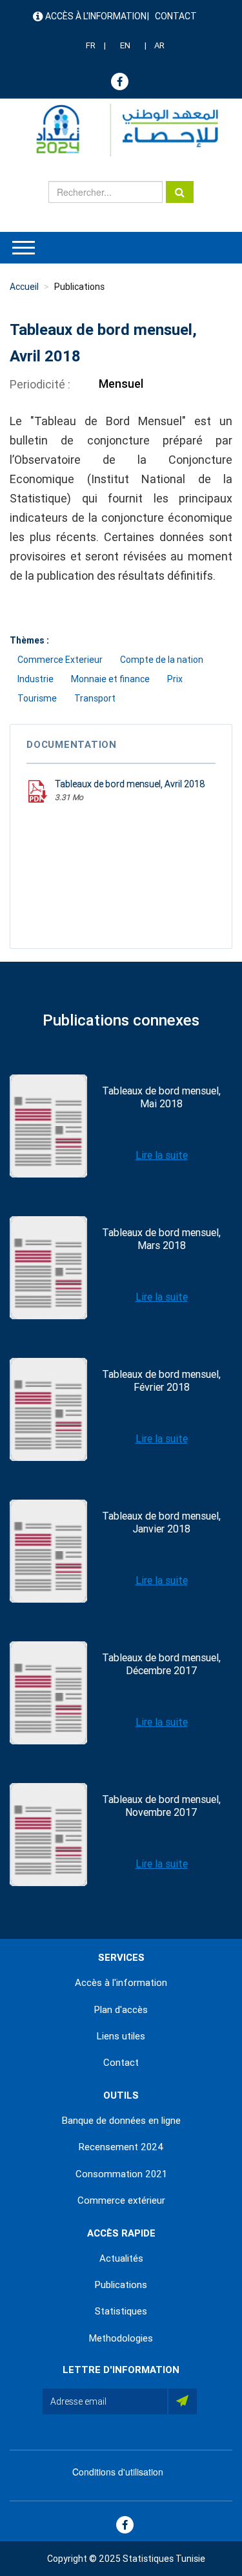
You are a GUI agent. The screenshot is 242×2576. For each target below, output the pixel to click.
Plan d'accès (121, 2010)
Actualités (121, 2258)
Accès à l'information (96, 16)
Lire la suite (162, 1155)
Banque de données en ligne (121, 2121)
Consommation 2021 (121, 2174)
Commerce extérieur (121, 2200)
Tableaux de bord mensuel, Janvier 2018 (161, 1522)
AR (159, 45)
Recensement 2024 (121, 2147)
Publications (79, 287)
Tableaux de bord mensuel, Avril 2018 (130, 784)
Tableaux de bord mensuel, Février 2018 (161, 1381)
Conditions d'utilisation (118, 2472)
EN (125, 45)
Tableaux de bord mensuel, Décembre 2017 (161, 1664)
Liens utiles (121, 2036)
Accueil (24, 287)
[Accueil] (121, 130)
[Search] (180, 192)
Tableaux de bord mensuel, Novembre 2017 (161, 1806)
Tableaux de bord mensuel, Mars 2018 (161, 1239)
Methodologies (121, 2338)
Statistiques (121, 2311)
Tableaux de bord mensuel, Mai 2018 (161, 1097)
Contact (176, 16)
